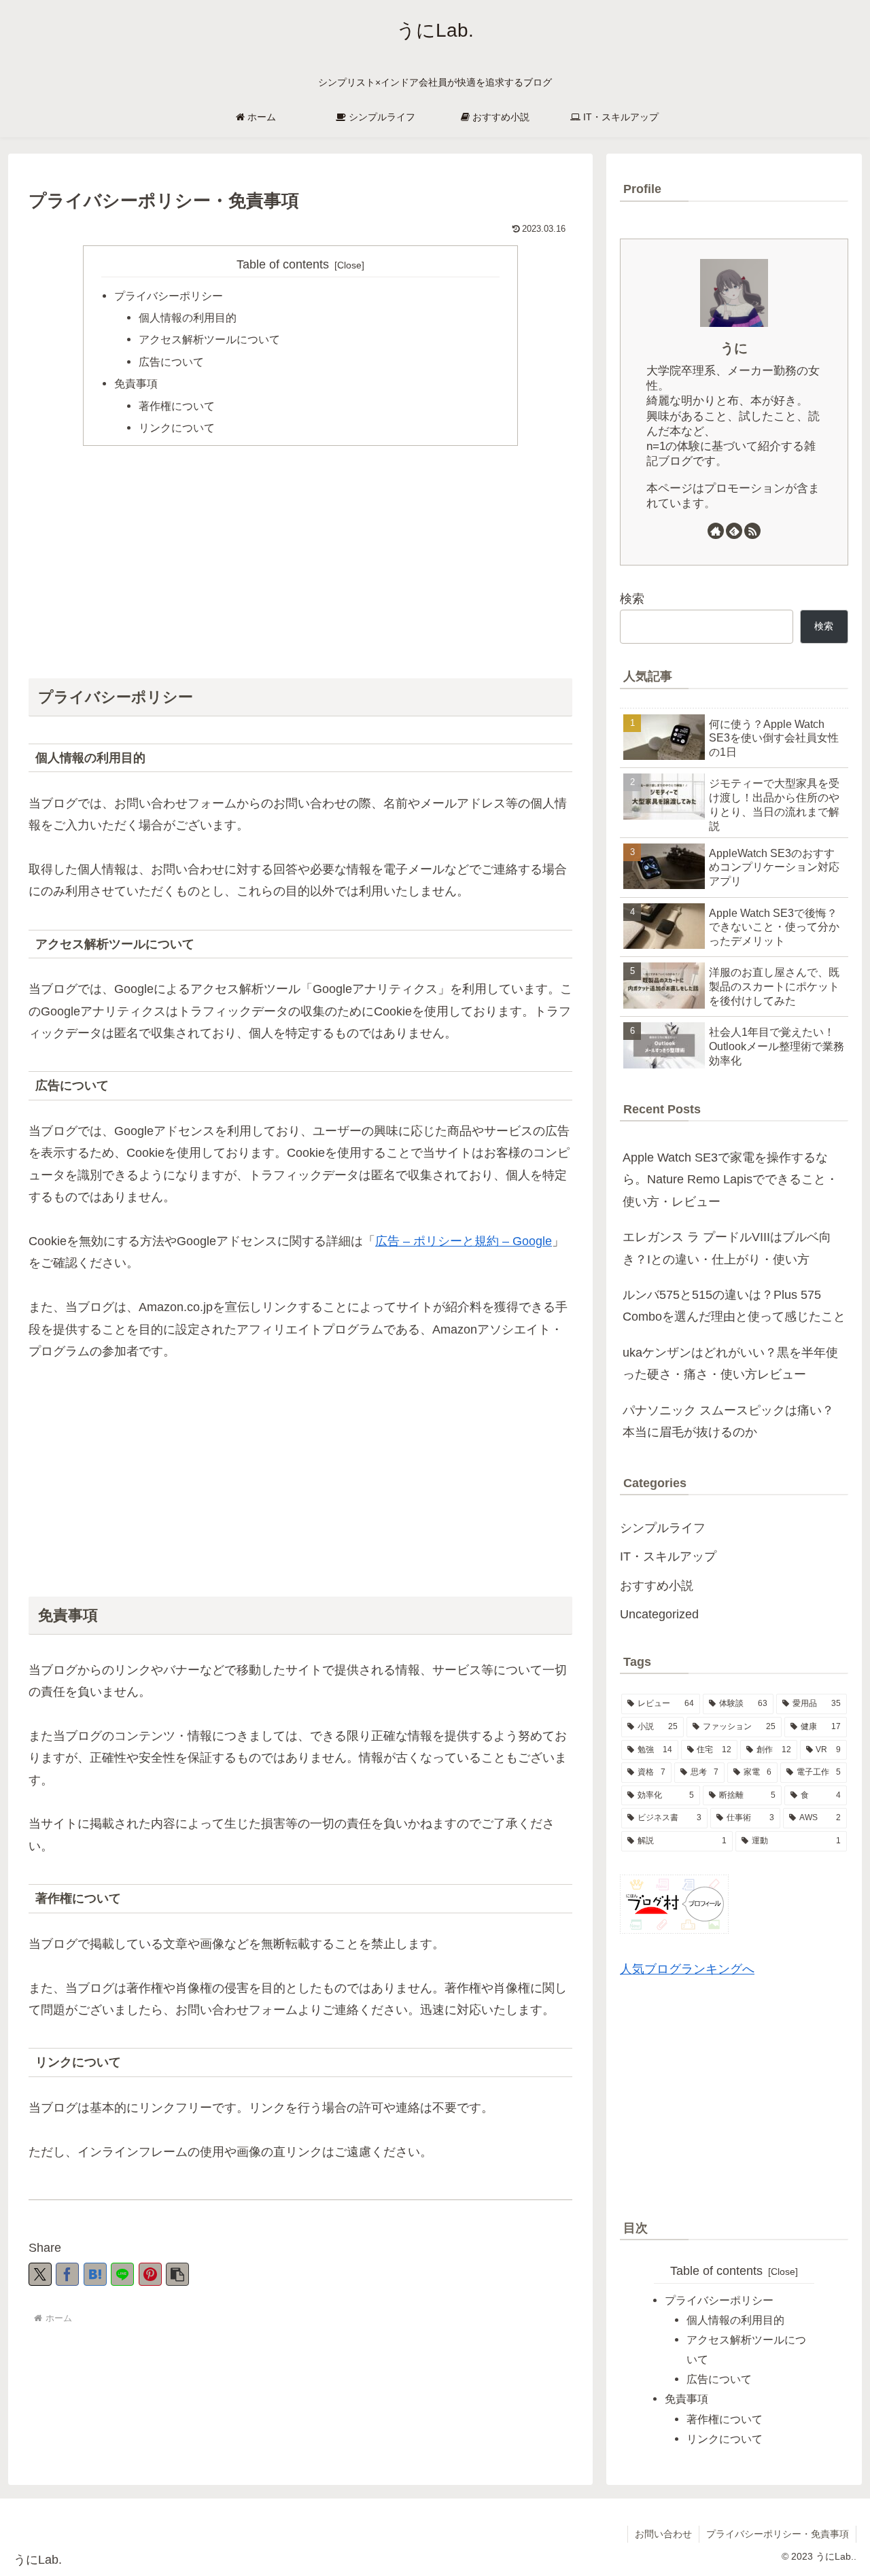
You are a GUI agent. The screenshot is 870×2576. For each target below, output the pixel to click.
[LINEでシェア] (122, 2274)
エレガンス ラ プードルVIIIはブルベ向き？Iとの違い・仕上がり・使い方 (727, 1248)
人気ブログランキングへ (687, 1969)
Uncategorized (659, 1614)
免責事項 (136, 383)
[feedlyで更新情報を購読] (734, 531)
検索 (632, 599)
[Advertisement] (300, 561)
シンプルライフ (663, 1528)
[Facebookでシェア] (67, 2274)
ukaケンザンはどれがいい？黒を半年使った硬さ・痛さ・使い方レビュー (730, 1363)
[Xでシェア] (40, 2274)
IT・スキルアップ (668, 1556)
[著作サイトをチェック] (716, 531)
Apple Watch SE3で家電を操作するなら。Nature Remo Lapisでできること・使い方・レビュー (730, 1180)
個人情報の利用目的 (188, 317)
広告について (171, 362)
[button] (177, 2274)
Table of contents (283, 264)
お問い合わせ (663, 2534)
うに (734, 348)
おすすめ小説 (657, 1586)
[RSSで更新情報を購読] (752, 531)
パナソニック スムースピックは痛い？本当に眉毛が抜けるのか (728, 1421)
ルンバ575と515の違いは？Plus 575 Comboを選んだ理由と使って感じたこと (734, 1306)
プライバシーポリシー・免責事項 (778, 2534)
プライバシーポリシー (169, 296)
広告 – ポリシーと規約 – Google (464, 1241)
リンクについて (177, 428)
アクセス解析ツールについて (209, 339)
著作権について (177, 406)
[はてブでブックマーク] (95, 2274)
